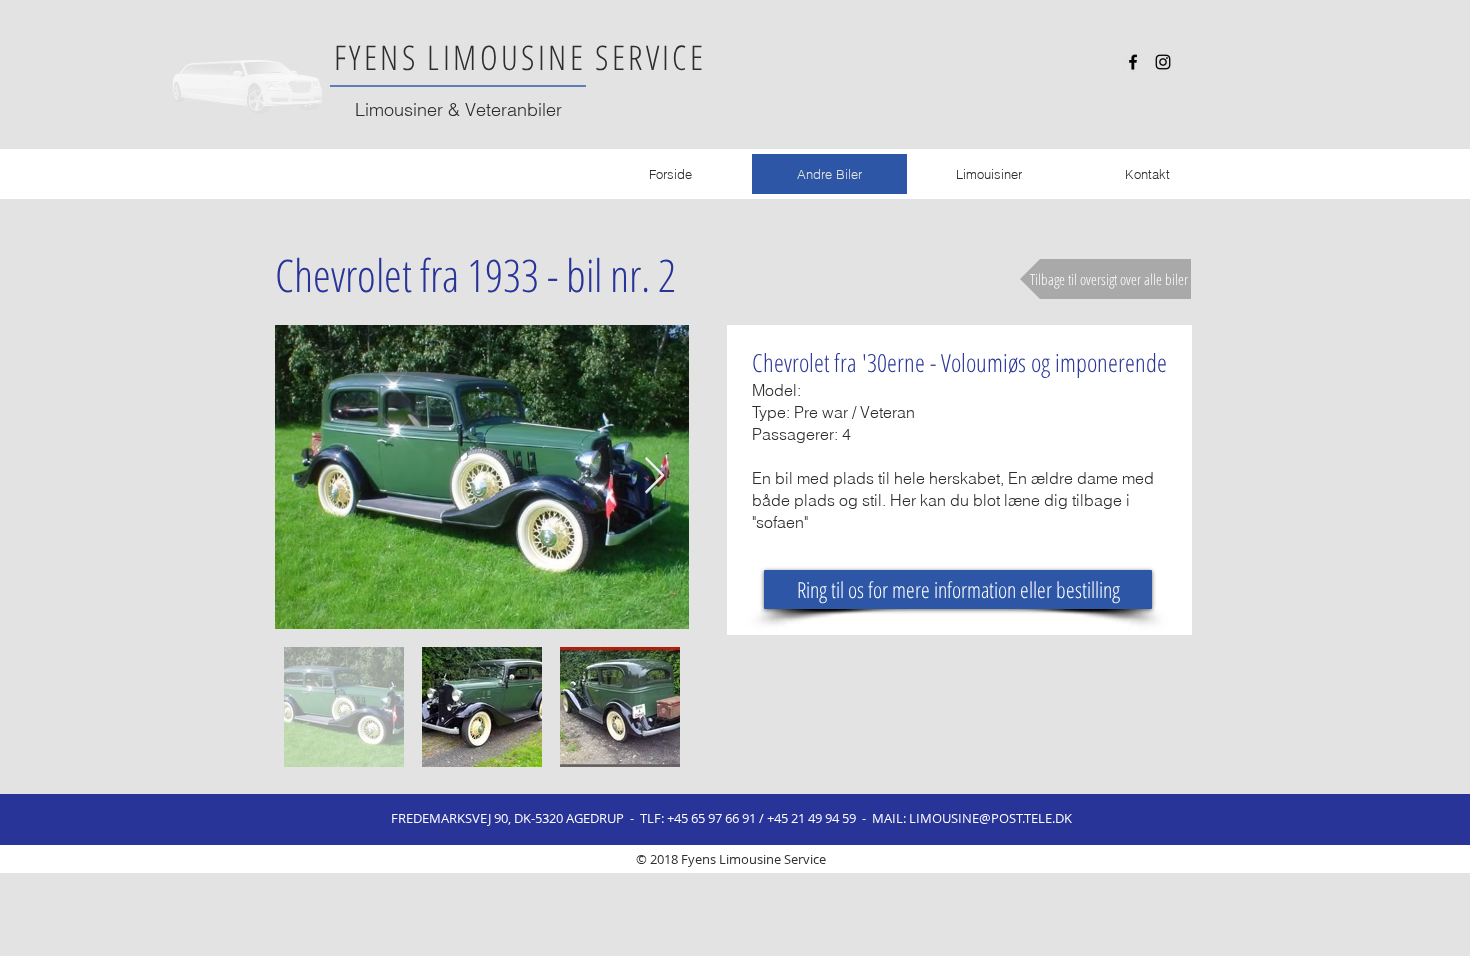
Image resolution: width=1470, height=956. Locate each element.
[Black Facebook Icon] (1133, 62)
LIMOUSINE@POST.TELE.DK (990, 818)
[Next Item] (654, 476)
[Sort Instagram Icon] (1163, 62)
